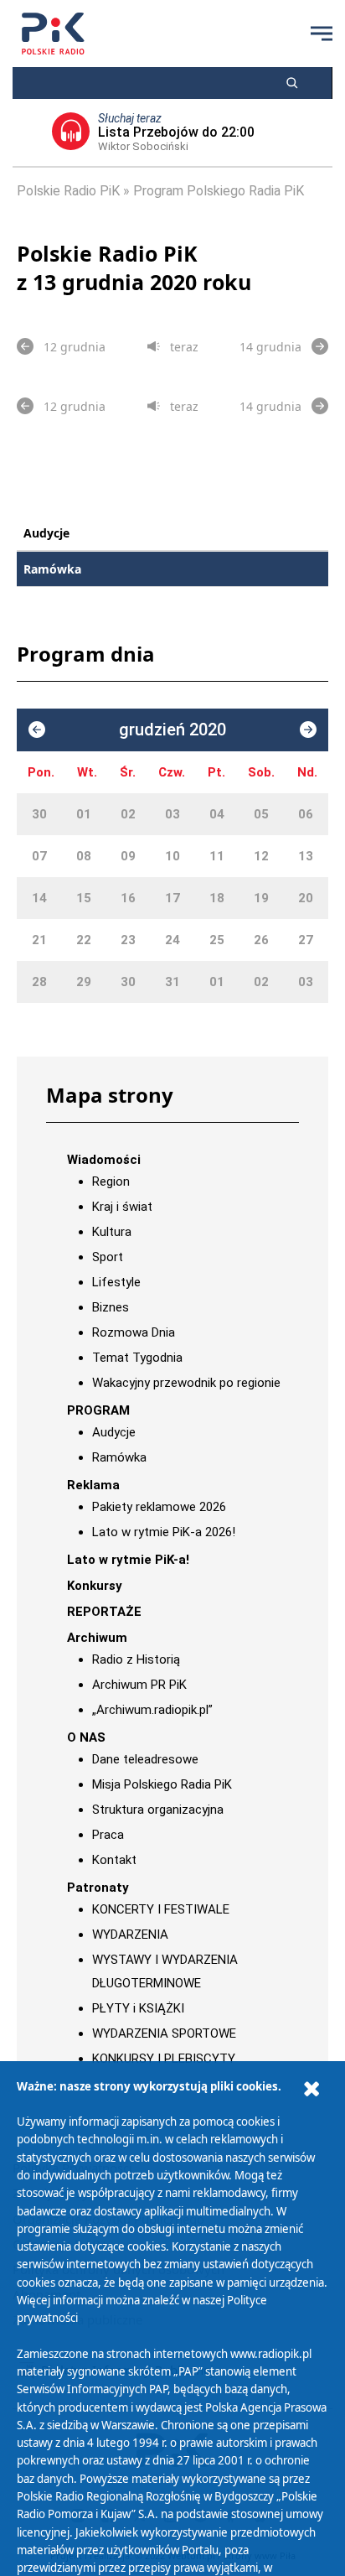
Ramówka (52, 569)
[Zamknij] (312, 2089)
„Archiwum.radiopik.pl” (152, 1710)
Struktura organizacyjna (158, 1810)
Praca (108, 1835)
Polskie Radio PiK (68, 191)
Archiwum (97, 1638)
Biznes (111, 1307)
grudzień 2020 (172, 730)
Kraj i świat (122, 1207)
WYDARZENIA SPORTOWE (164, 2033)
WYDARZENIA (130, 1935)
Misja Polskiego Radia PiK (162, 1784)
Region (111, 1182)
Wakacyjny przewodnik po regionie (186, 1383)
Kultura (112, 1232)
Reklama (93, 1485)
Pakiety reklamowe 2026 (159, 1507)
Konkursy (95, 1586)
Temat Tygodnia (137, 1358)
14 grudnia (270, 347)
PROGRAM (98, 1410)
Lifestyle (116, 1282)
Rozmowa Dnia (134, 1332)
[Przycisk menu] (322, 34)
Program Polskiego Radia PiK (219, 191)
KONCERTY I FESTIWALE (161, 1909)
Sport (108, 1257)
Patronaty (98, 1888)
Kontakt (114, 1860)
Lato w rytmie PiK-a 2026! (164, 1532)
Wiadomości (104, 1160)
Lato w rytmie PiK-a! (128, 1560)
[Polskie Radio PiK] (53, 34)
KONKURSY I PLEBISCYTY (164, 2059)
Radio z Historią (136, 1659)
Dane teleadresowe (145, 1759)
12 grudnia (75, 347)
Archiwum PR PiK (139, 1685)
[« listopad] (37, 730)
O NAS (86, 1737)
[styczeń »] (308, 730)
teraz (184, 347)
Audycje (46, 533)
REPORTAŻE (104, 1612)
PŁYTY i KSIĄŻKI (138, 2008)
